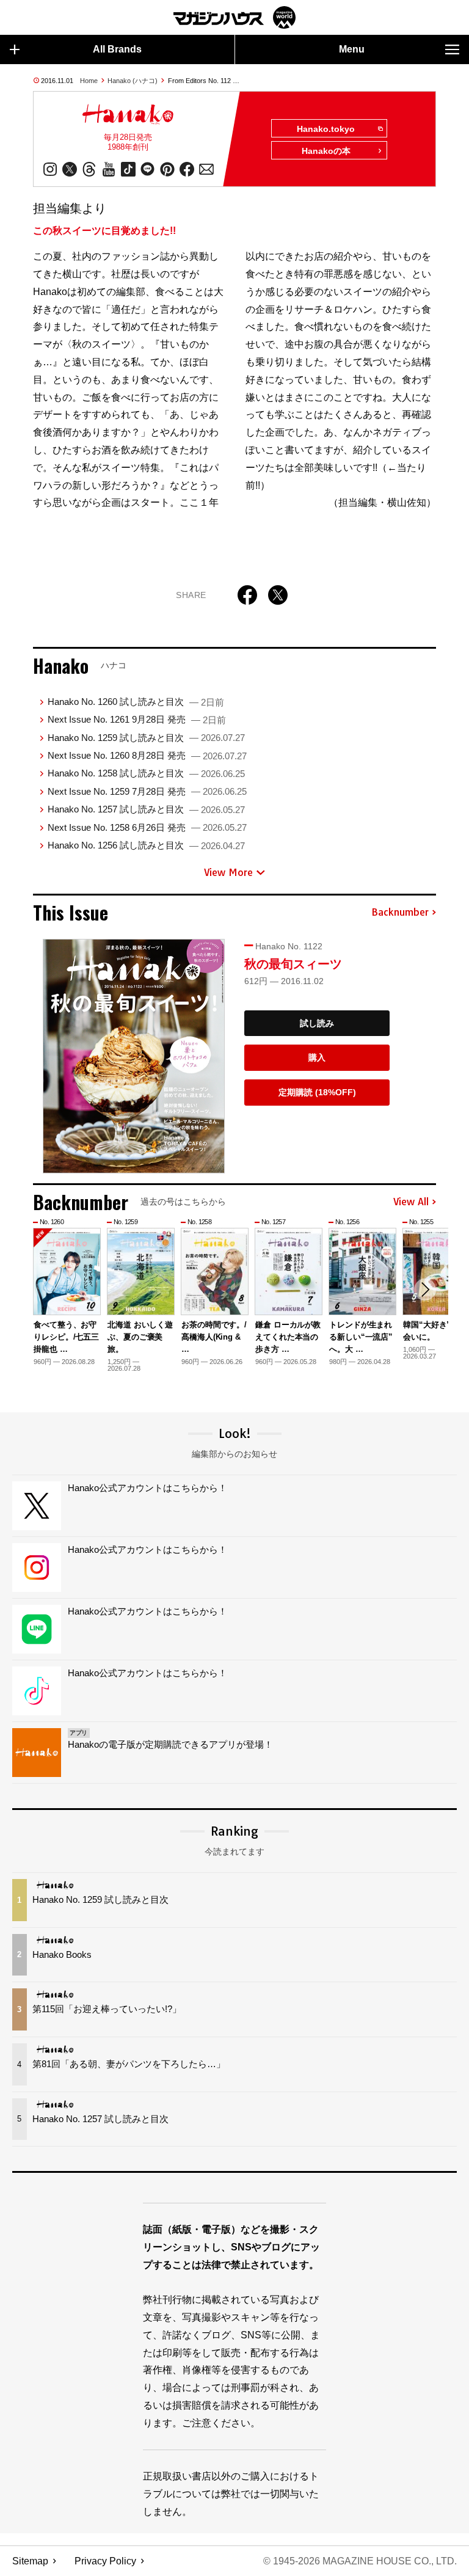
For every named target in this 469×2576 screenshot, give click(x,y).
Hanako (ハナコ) (133, 81)
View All (411, 1202)
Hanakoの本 (326, 151)
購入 (317, 1057)
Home (89, 81)
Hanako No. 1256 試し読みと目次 (146, 845)
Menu (352, 49)
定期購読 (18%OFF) (317, 1092)
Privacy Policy (105, 2561)
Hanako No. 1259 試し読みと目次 (146, 738)
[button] (425, 1290)
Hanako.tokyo (326, 129)
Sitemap (30, 2561)
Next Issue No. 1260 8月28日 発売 (147, 755)
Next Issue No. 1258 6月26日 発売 (147, 827)
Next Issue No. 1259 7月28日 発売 (147, 791)
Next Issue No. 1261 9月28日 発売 (137, 719)
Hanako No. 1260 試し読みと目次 (136, 702)
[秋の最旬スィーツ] (134, 1056)
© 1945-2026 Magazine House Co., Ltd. (360, 2561)
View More (228, 872)
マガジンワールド (234, 17)
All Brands (117, 49)
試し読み (317, 1023)
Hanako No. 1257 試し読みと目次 (146, 809)
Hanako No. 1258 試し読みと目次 (146, 773)
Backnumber (400, 913)
